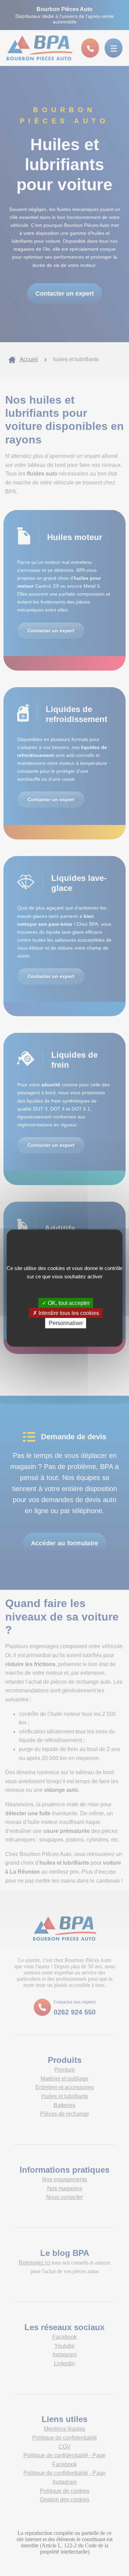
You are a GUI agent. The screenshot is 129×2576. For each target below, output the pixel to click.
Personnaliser (66, 1323)
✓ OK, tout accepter (66, 1303)
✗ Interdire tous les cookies (66, 1313)
